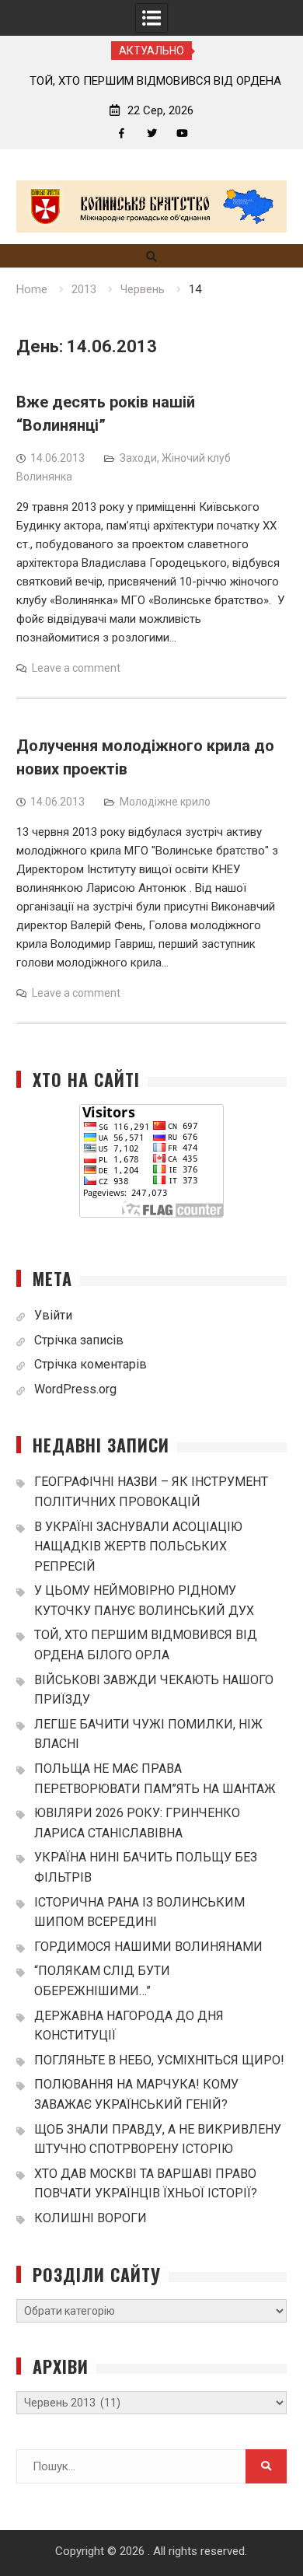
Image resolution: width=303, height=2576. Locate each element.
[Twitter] (152, 133)
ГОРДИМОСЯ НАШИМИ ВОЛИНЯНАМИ (148, 1947)
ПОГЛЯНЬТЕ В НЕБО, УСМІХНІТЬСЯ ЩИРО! (159, 2060)
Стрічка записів (79, 1340)
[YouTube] (182, 133)
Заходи (138, 458)
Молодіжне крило (165, 802)
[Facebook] (122, 133)
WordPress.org (75, 1389)
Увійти (53, 1315)
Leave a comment (76, 668)
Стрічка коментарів (91, 1364)
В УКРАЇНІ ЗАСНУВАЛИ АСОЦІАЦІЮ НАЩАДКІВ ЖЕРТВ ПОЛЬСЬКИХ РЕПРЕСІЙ (138, 1547)
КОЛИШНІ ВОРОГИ (91, 2218)
